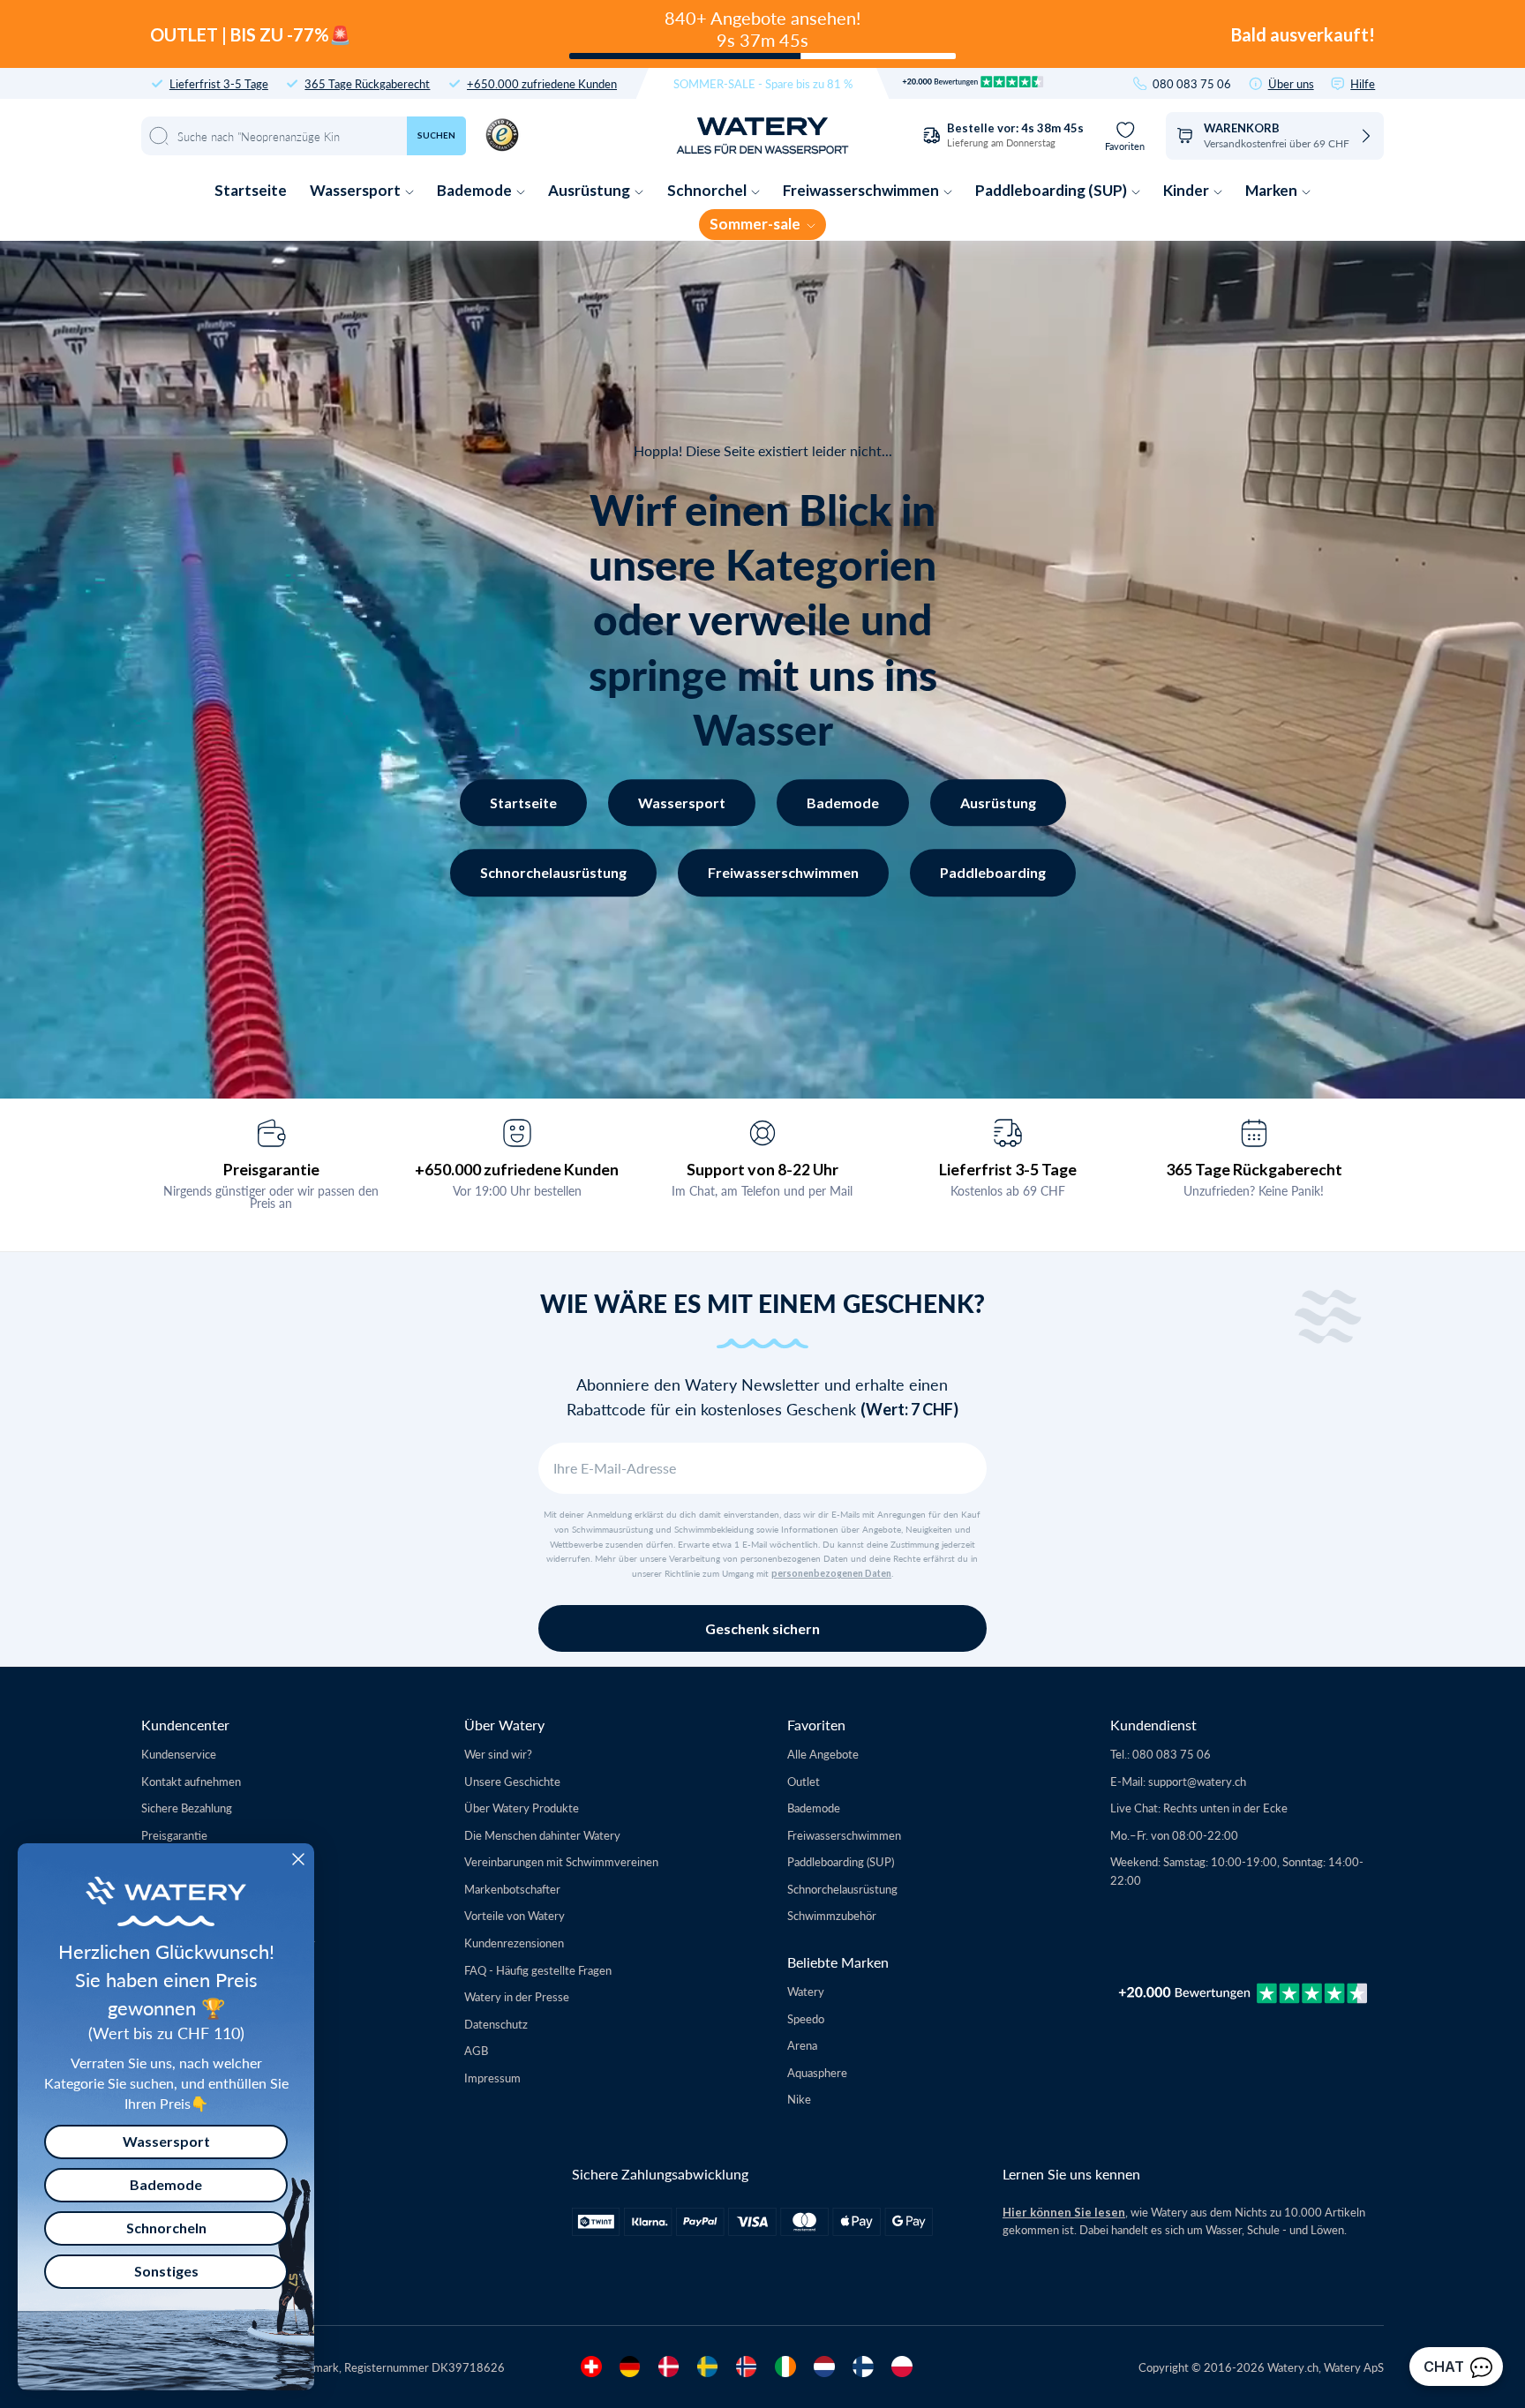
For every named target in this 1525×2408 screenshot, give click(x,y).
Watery (806, 1991)
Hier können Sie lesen (1064, 2212)
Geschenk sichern (762, 1628)
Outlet (804, 1781)
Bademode (476, 190)
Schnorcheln (166, 2228)
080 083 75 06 (1192, 83)
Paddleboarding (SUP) (1052, 190)
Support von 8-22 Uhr (762, 1169)
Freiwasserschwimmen (862, 190)
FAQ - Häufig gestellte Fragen (538, 1970)
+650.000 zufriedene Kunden (542, 83)
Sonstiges (166, 2271)
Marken (1273, 190)
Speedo (806, 2018)
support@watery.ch (1197, 1781)
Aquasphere (817, 2072)
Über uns (1291, 83)
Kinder (1187, 190)
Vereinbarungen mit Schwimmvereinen (561, 1861)
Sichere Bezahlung (187, 1808)
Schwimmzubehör (832, 1915)
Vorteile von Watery (515, 1915)
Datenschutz (496, 2024)
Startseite (251, 190)
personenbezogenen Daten (831, 1573)
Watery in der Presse (517, 1996)
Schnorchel (708, 190)
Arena (802, 2045)
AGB (476, 2050)
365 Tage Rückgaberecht (367, 83)
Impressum (492, 2078)
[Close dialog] (298, 1859)
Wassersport (357, 190)
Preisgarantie (271, 1169)
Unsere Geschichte (512, 1781)
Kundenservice (179, 1754)
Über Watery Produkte (522, 1808)
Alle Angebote (823, 1754)
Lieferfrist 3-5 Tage (219, 83)
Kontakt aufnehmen (191, 1781)
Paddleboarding (993, 872)
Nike (799, 2099)
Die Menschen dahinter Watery (542, 1835)
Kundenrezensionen (514, 1943)
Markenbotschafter (512, 1889)
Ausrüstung (590, 190)
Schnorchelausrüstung (553, 872)
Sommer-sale (756, 224)
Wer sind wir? (498, 1754)
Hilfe (1363, 83)
